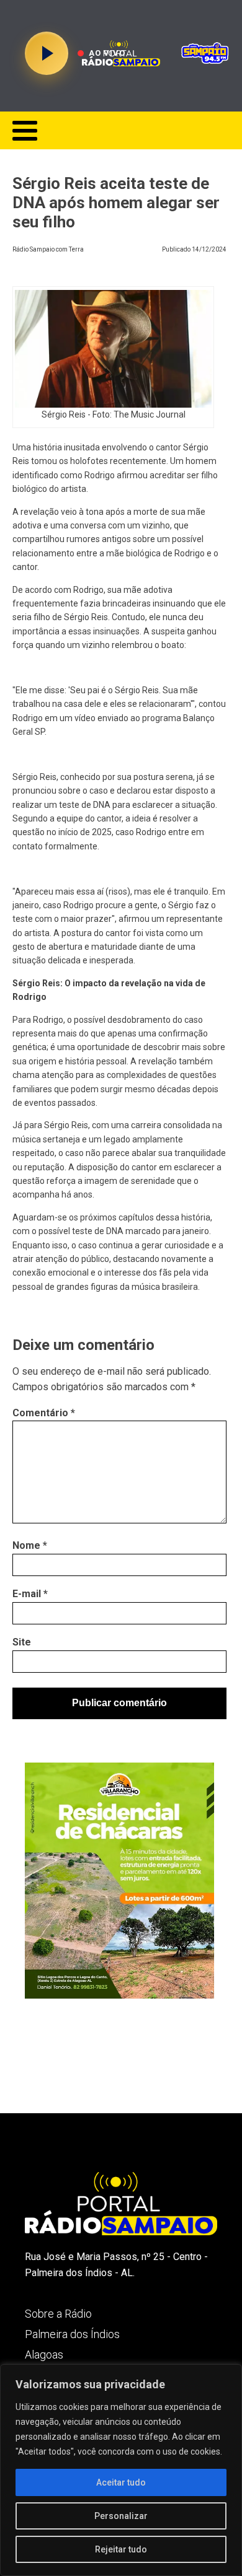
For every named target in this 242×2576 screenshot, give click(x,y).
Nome (30, 1545)
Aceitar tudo (121, 2482)
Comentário (44, 1413)
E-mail (30, 1594)
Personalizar (121, 2516)
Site (22, 1642)
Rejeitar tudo (121, 2549)
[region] (121, 2470)
